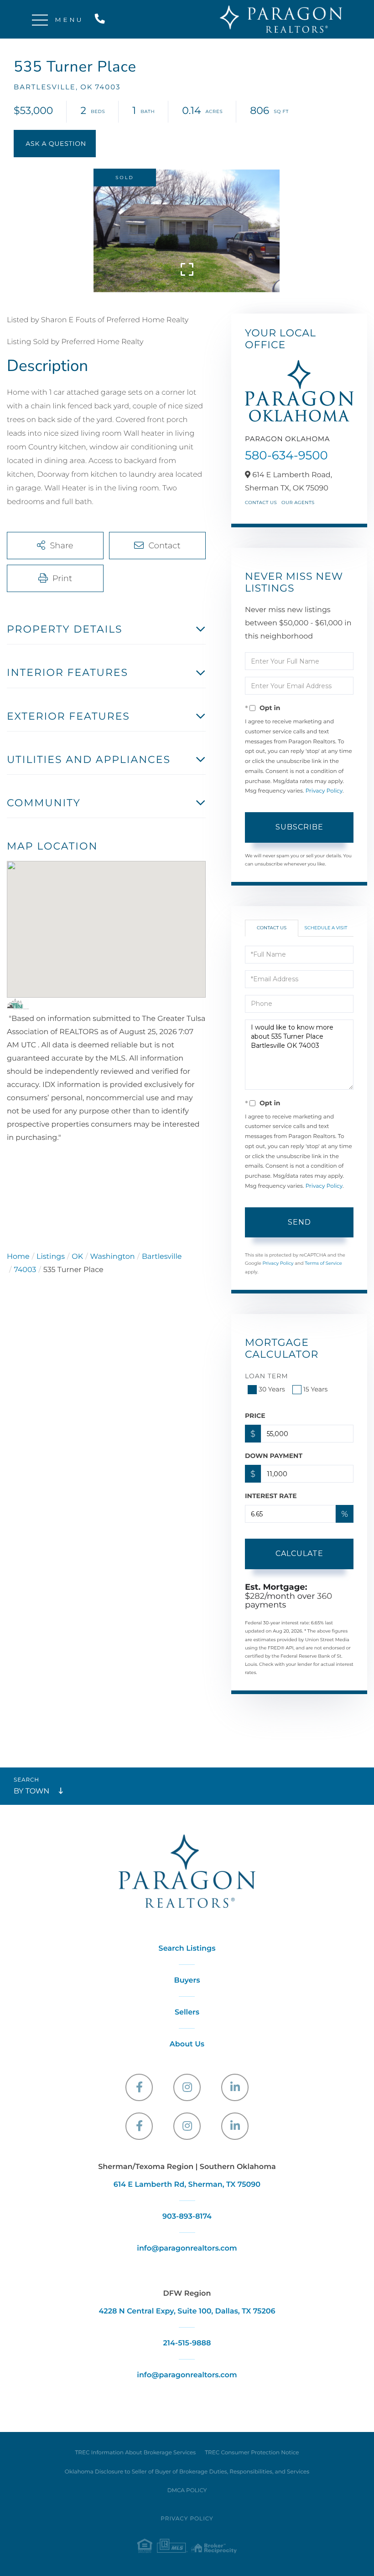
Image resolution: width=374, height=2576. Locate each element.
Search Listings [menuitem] (187, 1949)
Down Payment (274, 1456)
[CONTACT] (55, 144)
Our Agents (298, 502)
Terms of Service (323, 1263)
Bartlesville (162, 1257)
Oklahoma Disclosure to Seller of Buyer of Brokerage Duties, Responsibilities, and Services (187, 2472)
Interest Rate (271, 1496)
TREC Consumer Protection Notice (252, 2453)
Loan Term (267, 1376)
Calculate (299, 1553)
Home (18, 1257)
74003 (25, 1270)
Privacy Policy (324, 791)
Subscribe (299, 827)
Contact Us (261, 502)
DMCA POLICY (187, 2491)
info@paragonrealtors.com (187, 2249)
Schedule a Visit (326, 928)
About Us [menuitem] (187, 2044)
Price (255, 1416)
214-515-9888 (101, 19)
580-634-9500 (286, 455)
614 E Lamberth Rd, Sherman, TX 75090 (187, 2185)
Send (299, 1222)
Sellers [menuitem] (187, 2012)
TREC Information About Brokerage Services (135, 2453)
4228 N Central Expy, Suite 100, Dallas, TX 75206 (187, 2311)
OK (77, 1257)
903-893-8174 (187, 2217)
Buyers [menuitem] (187, 1981)
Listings (51, 1257)
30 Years (272, 1389)
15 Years (316, 1389)
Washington (113, 1257)
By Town (31, 1791)
